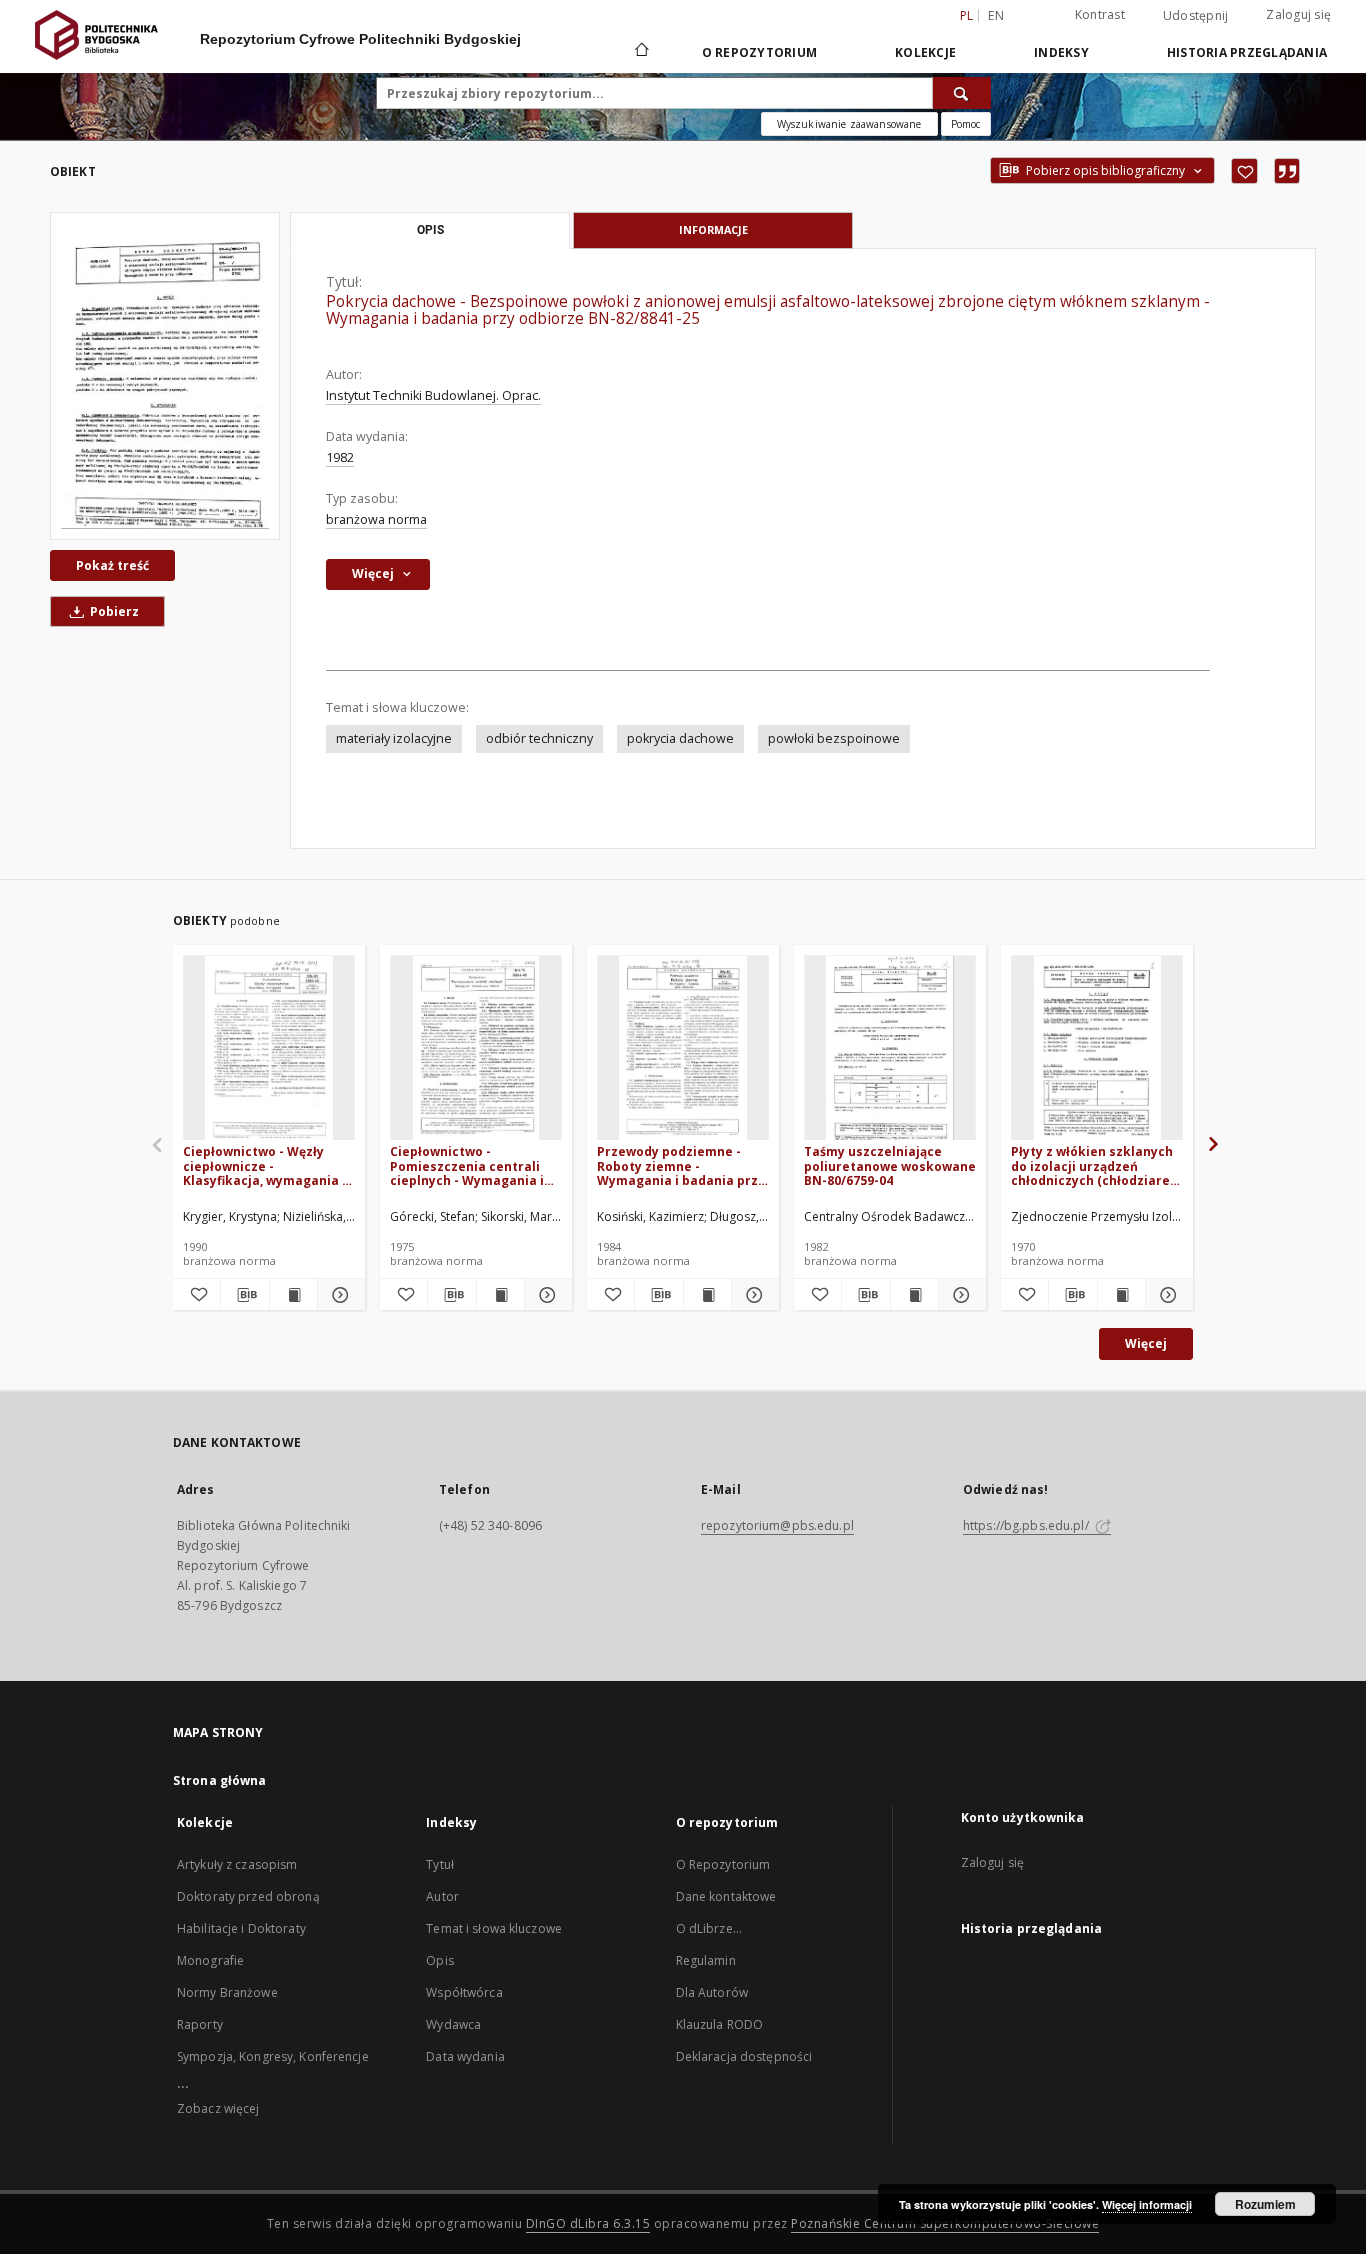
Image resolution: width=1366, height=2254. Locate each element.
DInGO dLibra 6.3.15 (588, 2223)
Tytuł (440, 1864)
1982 (340, 457)
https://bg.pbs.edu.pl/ (1027, 1525)
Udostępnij (1196, 16)
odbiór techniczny (539, 738)
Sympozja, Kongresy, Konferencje (273, 2056)
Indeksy (1061, 52)
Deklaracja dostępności (744, 2056)
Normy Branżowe (227, 1992)
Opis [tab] (430, 230)
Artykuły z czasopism (237, 1864)
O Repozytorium (723, 1864)
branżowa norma (376, 519)
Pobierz (113, 611)
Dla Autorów (712, 1992)
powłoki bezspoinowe (834, 738)
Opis (439, 1960)
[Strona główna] (640, 52)
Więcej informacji (1147, 2204)
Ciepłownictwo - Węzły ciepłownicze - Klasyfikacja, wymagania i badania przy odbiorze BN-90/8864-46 (267, 1165)
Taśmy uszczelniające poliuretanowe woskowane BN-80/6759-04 (890, 1165)
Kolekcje (925, 52)
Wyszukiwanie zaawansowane (849, 124)
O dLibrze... (709, 1928)
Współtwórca (464, 1992)
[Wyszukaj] (962, 93)
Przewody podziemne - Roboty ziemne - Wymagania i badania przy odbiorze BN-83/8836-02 (681, 1165)
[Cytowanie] (1287, 171)
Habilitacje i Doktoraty (241, 1928)
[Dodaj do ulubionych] (1244, 171)
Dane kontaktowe (726, 1896)
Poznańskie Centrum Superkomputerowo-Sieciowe (945, 2223)
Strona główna (220, 1780)
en (996, 15)
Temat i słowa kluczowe (494, 1928)
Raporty (200, 2024)
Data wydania (465, 2056)
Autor (442, 1896)
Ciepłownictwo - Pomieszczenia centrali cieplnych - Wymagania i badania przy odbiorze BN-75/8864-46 (474, 1165)
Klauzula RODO (720, 2024)
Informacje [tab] (713, 229)
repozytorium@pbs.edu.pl (777, 1525)
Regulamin (706, 1960)
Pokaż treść (112, 565)
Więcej (1146, 1343)
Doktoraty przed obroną (248, 1896)
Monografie (210, 1960)
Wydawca (453, 2024)
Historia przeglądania (1247, 52)
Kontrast (1100, 14)
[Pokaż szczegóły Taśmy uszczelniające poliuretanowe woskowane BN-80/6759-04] (959, 1295)
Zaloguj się (1298, 14)
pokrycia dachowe (680, 738)
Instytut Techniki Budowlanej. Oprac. (433, 395)
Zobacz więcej (218, 2108)
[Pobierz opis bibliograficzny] (244, 1295)
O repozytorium (760, 52)
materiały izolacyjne (394, 738)
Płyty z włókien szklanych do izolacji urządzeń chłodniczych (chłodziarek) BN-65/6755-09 (1096, 1165)
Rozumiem (1265, 2204)
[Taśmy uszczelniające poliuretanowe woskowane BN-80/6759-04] (890, 1048)
